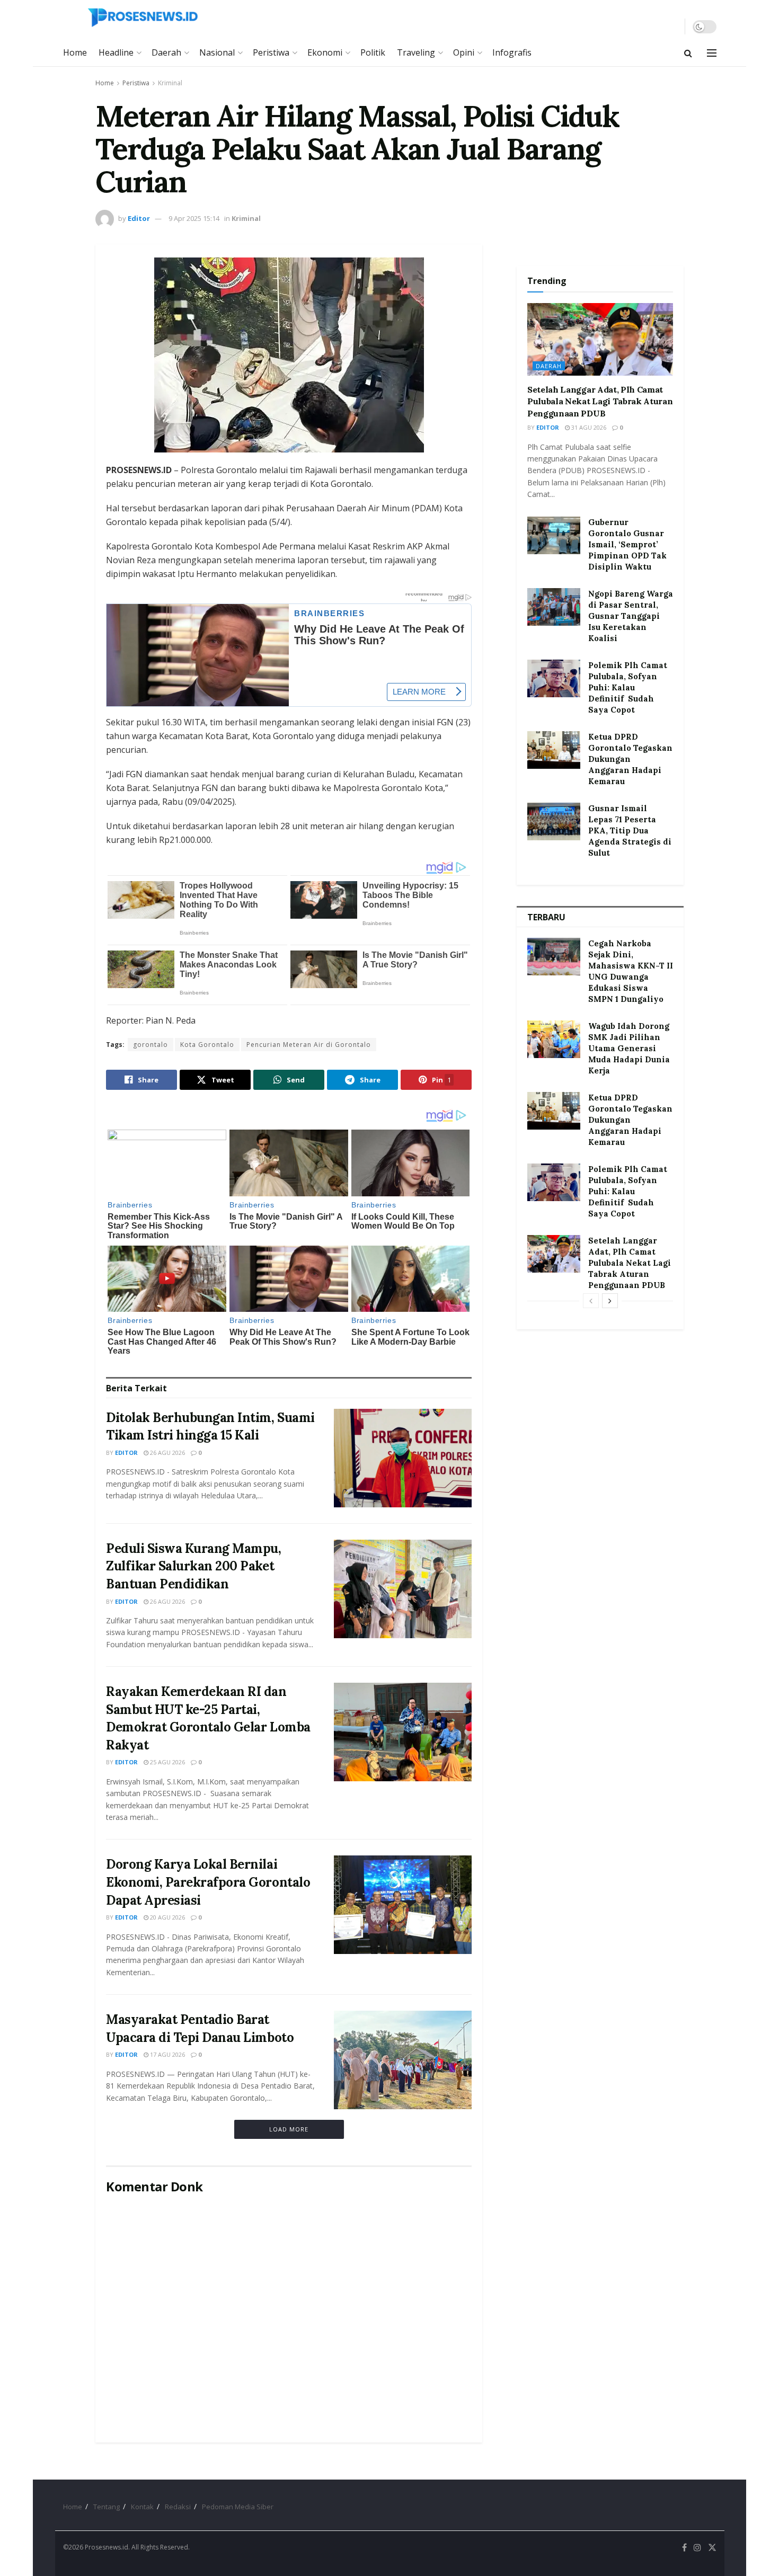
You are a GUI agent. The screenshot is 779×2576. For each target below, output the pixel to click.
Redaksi (178, 2507)
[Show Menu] (712, 53)
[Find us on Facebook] (684, 2548)
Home (75, 52)
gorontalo (151, 1045)
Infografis (512, 52)
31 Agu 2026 (588, 427)
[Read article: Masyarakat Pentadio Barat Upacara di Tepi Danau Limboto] (403, 2060)
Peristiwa (271, 52)
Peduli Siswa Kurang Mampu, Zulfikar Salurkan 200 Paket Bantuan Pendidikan (194, 1566)
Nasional (217, 52)
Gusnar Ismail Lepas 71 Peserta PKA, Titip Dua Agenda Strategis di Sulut (630, 830)
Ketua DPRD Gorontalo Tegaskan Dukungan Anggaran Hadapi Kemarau (630, 759)
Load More (289, 2129)
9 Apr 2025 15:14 (194, 218)
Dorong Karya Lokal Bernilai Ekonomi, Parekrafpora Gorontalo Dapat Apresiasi (208, 1882)
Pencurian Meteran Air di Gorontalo (309, 1045)
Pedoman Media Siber (238, 2507)
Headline (116, 52)
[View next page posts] (610, 1301)
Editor (139, 218)
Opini (464, 52)
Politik (373, 52)
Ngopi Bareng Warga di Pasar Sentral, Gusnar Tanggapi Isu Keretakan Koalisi (631, 616)
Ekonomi (325, 52)
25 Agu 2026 (167, 1762)
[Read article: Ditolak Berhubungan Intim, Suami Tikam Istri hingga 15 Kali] (403, 1458)
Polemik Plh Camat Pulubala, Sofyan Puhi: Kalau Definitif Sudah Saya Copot (628, 687)
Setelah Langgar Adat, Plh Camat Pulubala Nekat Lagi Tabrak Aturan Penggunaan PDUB (600, 401)
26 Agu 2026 (167, 1453)
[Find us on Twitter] (712, 2548)
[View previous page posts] (591, 1301)
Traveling (416, 52)
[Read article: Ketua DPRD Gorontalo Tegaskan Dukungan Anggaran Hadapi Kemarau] (554, 750)
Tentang (107, 2507)
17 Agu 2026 (167, 2054)
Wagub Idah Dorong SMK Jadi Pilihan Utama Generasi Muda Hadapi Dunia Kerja (629, 1048)
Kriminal (170, 83)
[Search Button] (688, 53)
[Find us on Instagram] (697, 2548)
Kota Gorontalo (207, 1045)
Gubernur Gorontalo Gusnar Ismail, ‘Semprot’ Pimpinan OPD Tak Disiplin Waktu (627, 544)
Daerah (166, 52)
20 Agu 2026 (167, 1917)
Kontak (142, 2507)
